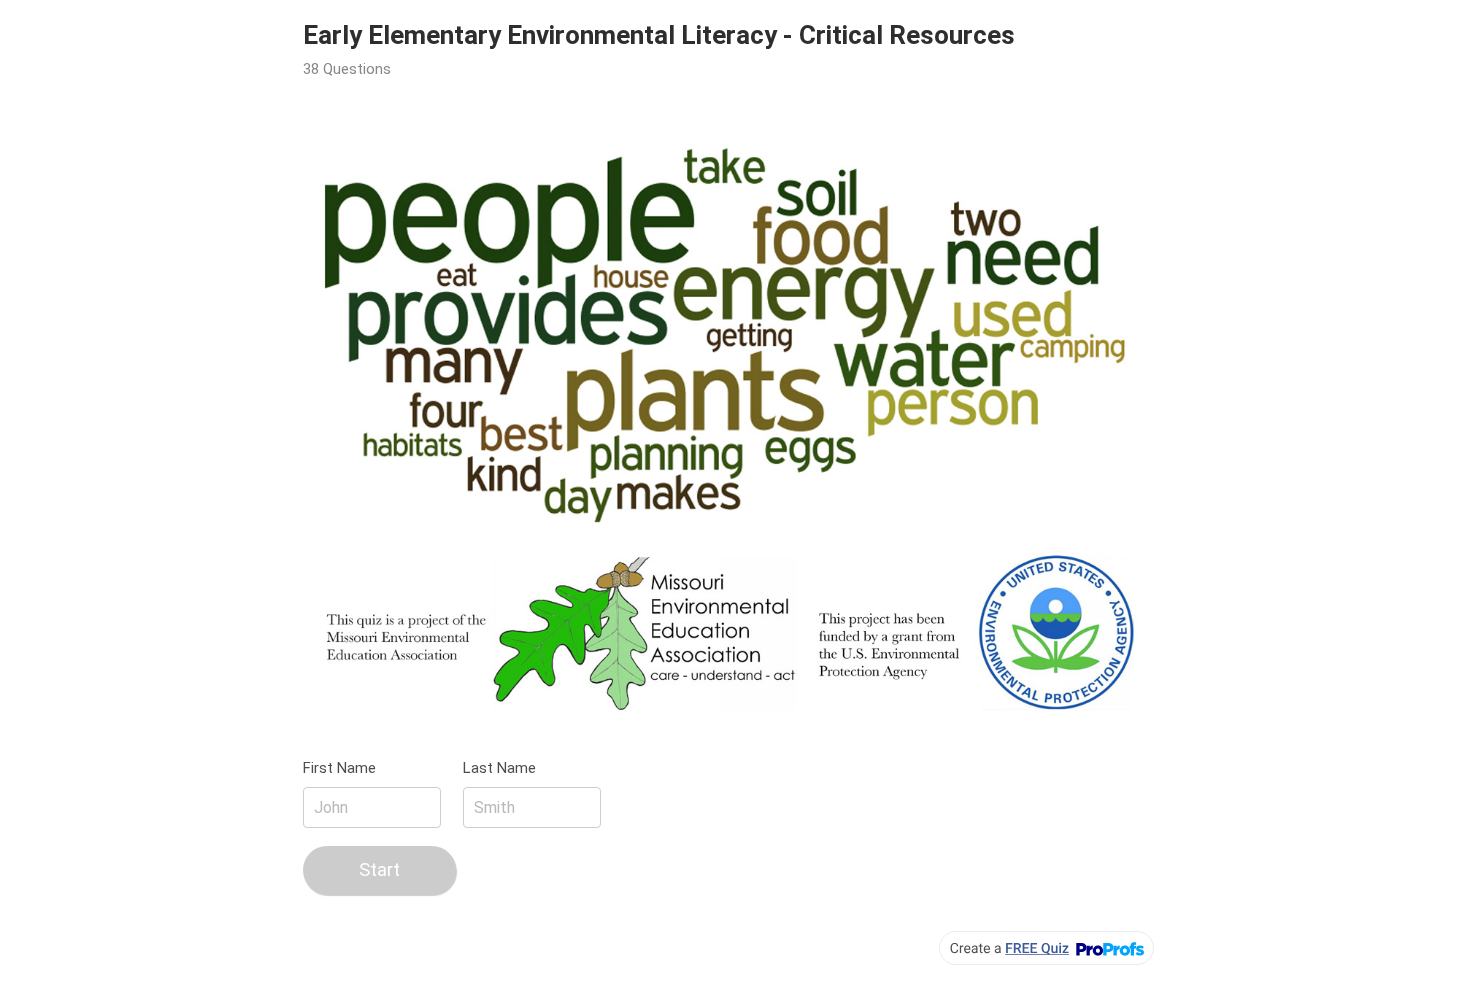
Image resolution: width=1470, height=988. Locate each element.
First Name (339, 768)
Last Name (499, 768)
